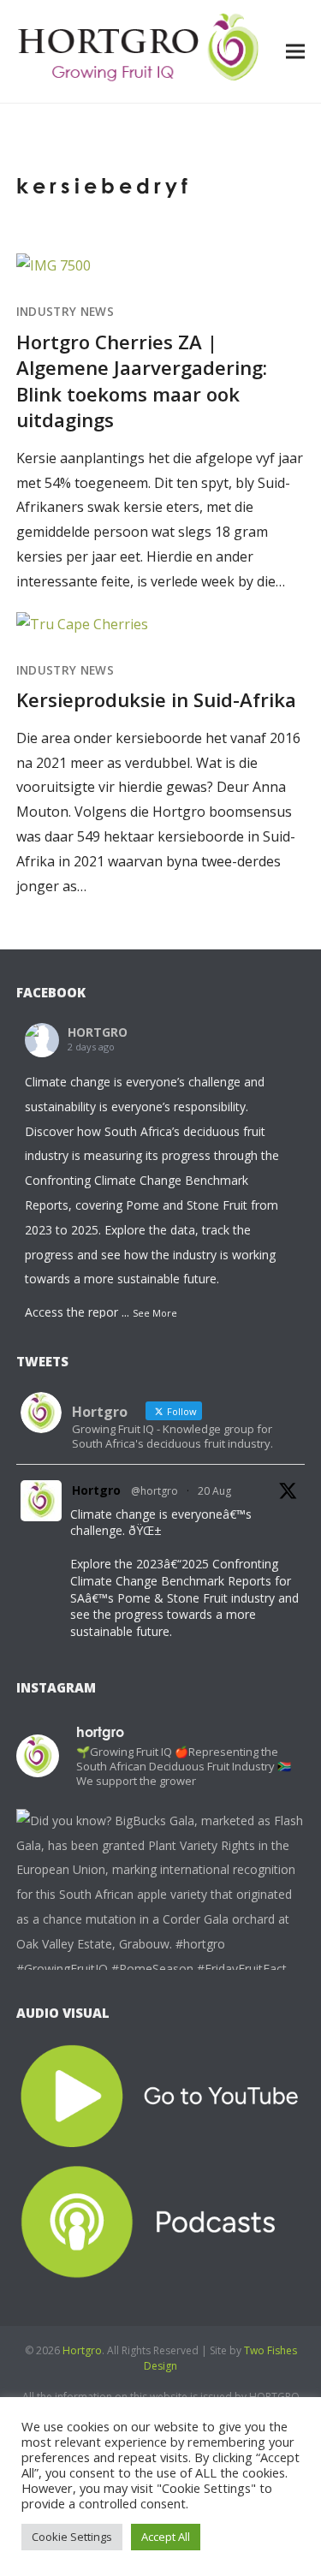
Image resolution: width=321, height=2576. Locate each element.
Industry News (65, 312)
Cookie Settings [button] (72, 2537)
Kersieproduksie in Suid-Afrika (156, 699)
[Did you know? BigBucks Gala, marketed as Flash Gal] (161, 1954)
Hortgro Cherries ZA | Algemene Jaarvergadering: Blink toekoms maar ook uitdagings (142, 381)
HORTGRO (98, 1032)
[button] (295, 51)
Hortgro (96, 1490)
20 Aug (214, 1491)
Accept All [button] (166, 2537)
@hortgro (155, 1491)
